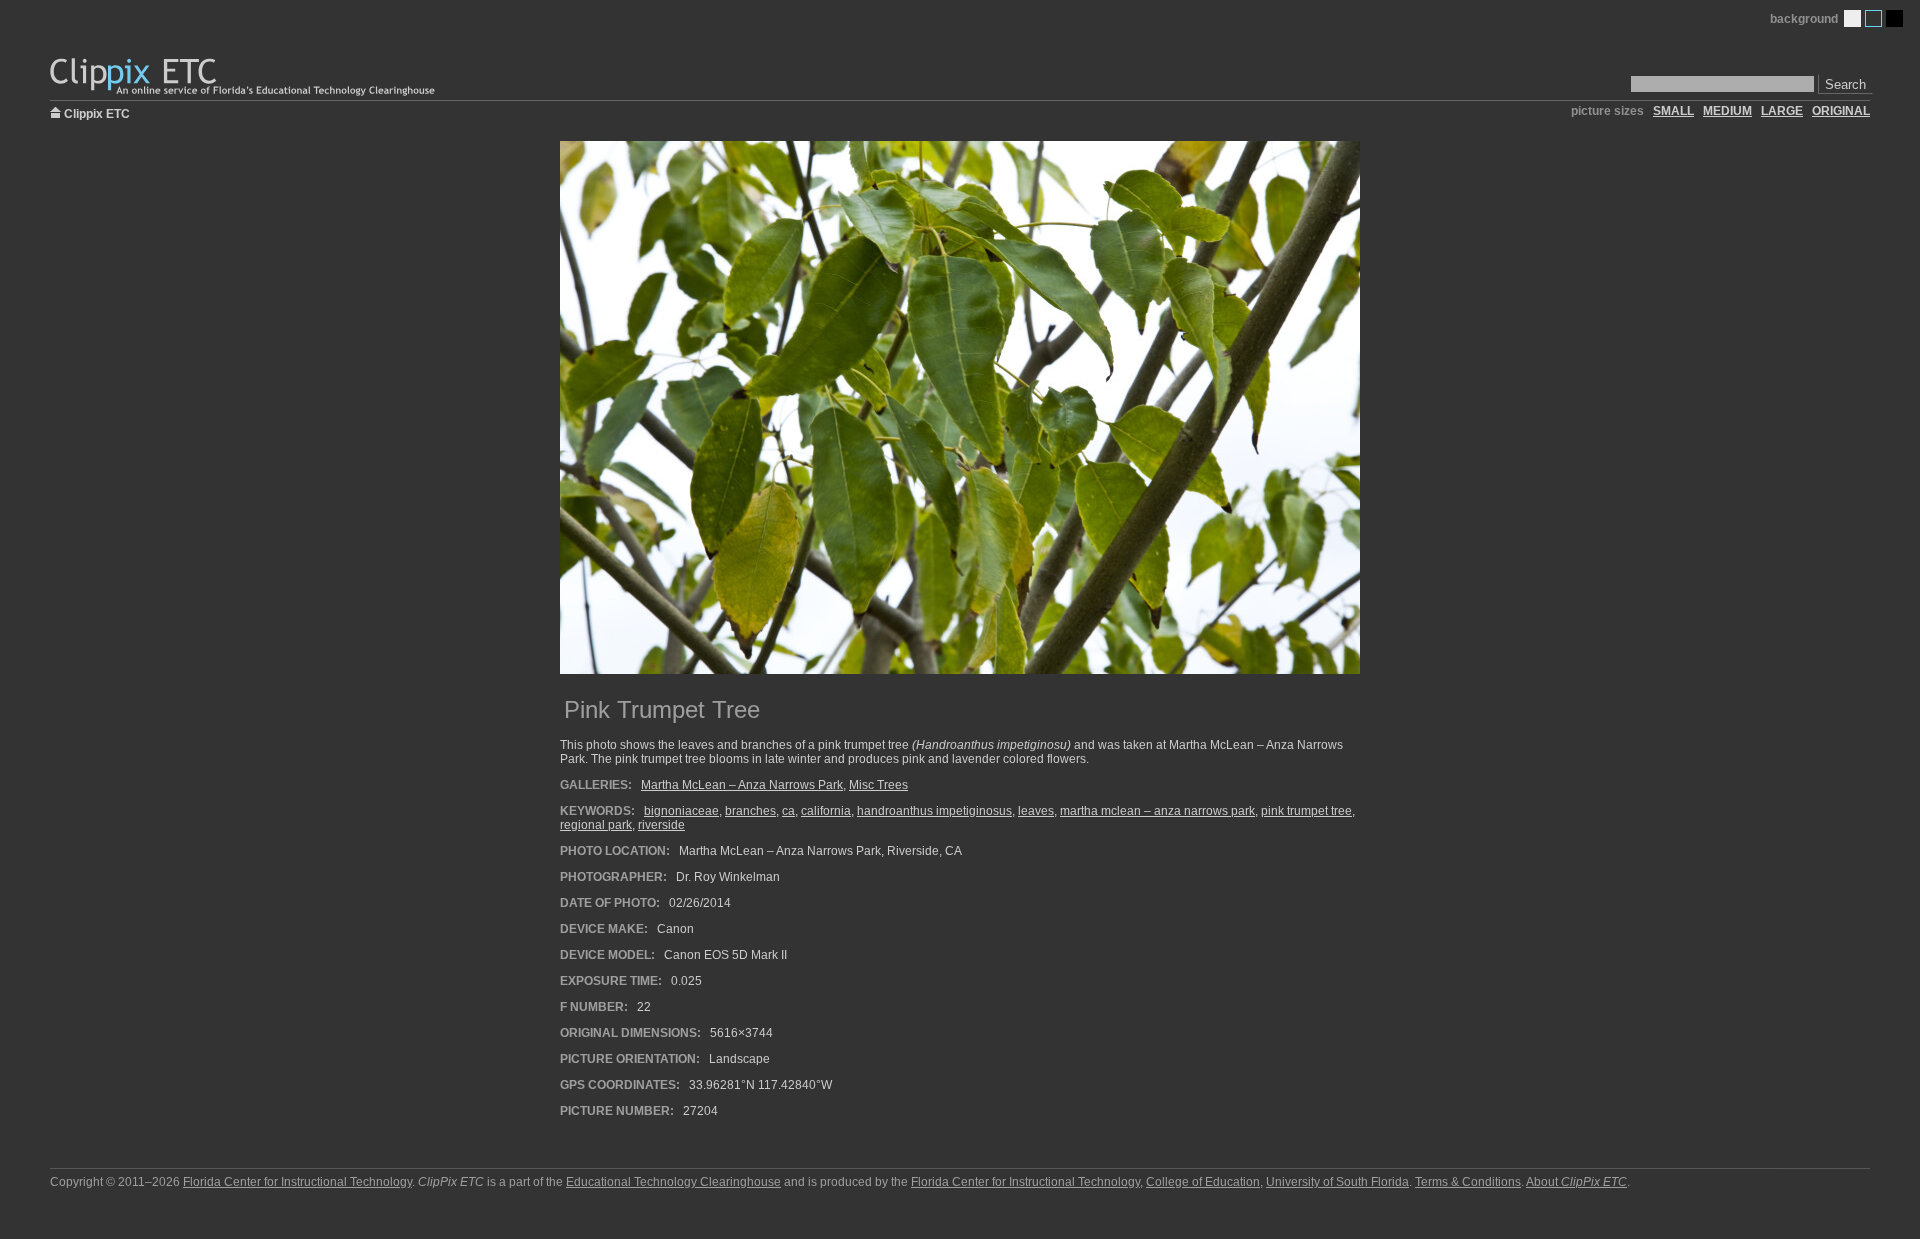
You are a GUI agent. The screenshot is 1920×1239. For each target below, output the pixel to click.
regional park (596, 825)
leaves (1036, 811)
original (1841, 111)
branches (750, 811)
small (1673, 111)
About (1576, 1182)
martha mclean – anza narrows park (1157, 811)
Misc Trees (878, 785)
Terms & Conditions (1468, 1182)
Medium (1873, 18)
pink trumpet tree (1306, 811)
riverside (661, 825)
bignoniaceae (681, 811)
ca (788, 811)
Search (1845, 84)
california (826, 811)
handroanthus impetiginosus (934, 811)
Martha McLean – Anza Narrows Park (742, 785)
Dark (1894, 18)
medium (1727, 111)
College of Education (1203, 1182)
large (1782, 111)
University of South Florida (1337, 1182)
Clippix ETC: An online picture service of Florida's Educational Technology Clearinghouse (244, 77)
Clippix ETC (97, 112)
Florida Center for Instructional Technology (297, 1182)
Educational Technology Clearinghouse (673, 1182)
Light (1852, 18)
